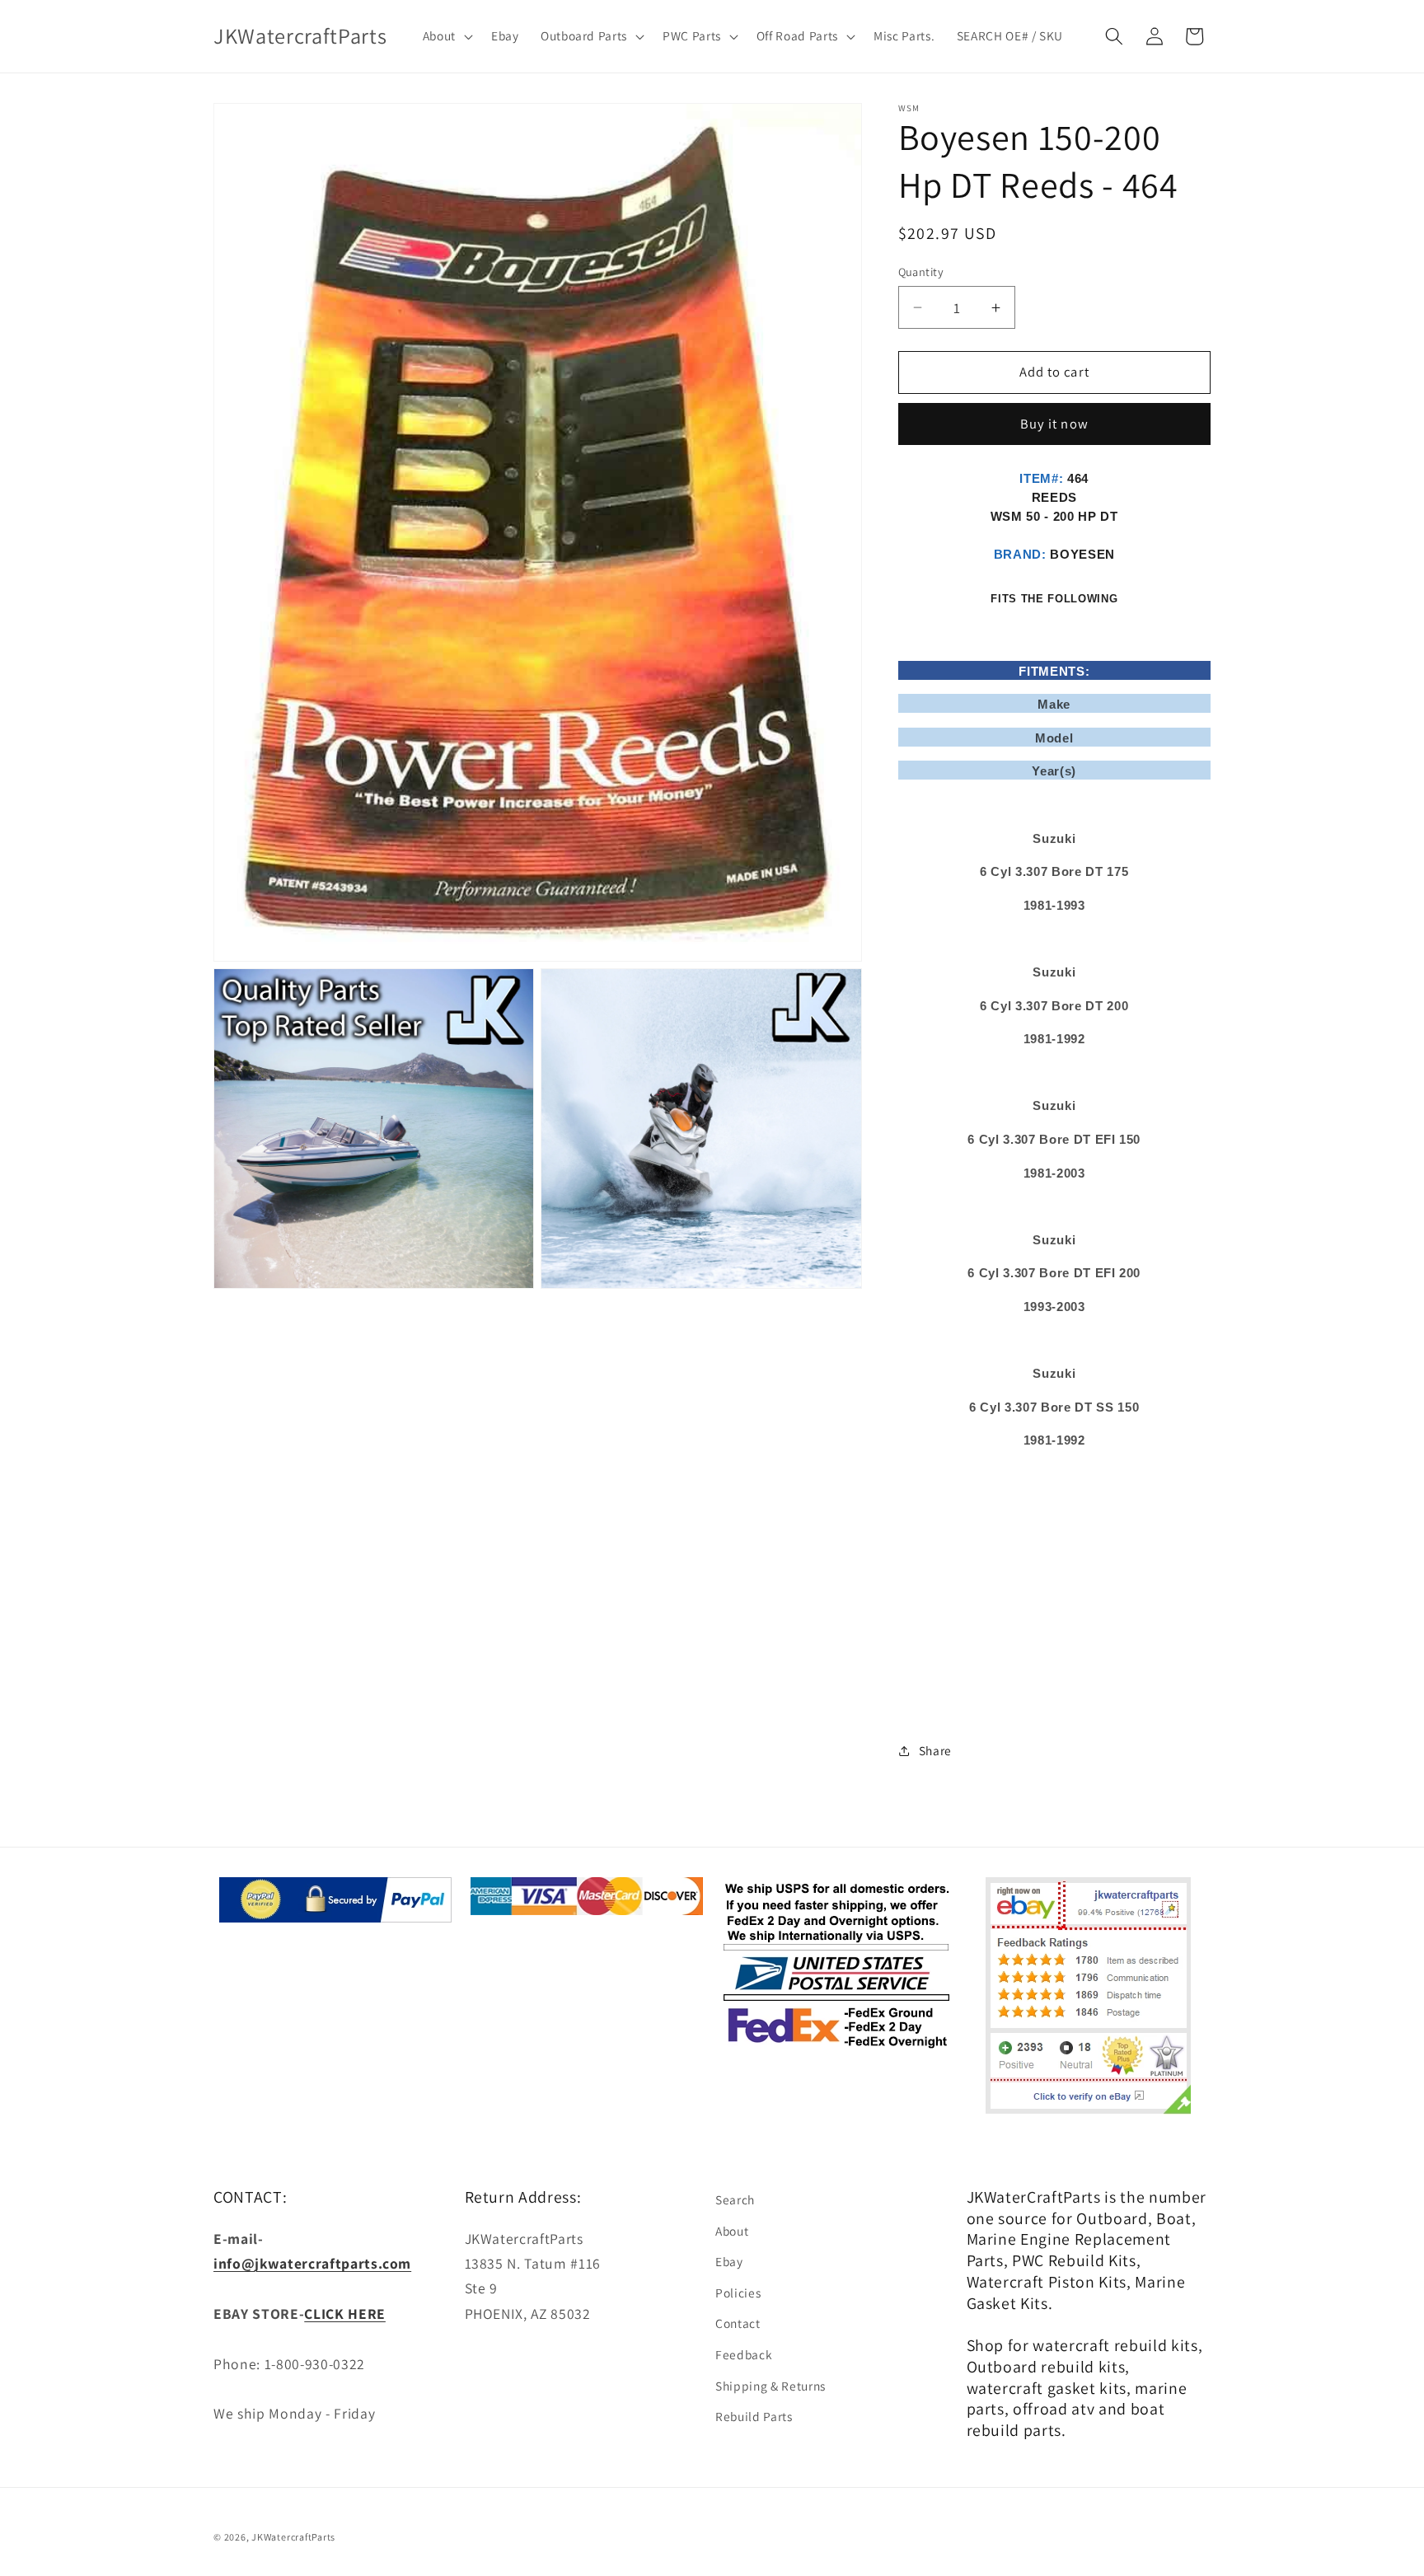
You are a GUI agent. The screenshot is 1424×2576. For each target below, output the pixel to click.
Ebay (729, 2261)
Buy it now (1054, 424)
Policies (738, 2293)
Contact (738, 2323)
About (732, 2231)
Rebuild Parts (754, 2416)
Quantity (921, 272)
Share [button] (935, 1750)
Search (735, 2199)
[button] (445, 36)
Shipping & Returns (771, 2386)
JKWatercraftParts (293, 2537)
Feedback (744, 2354)
